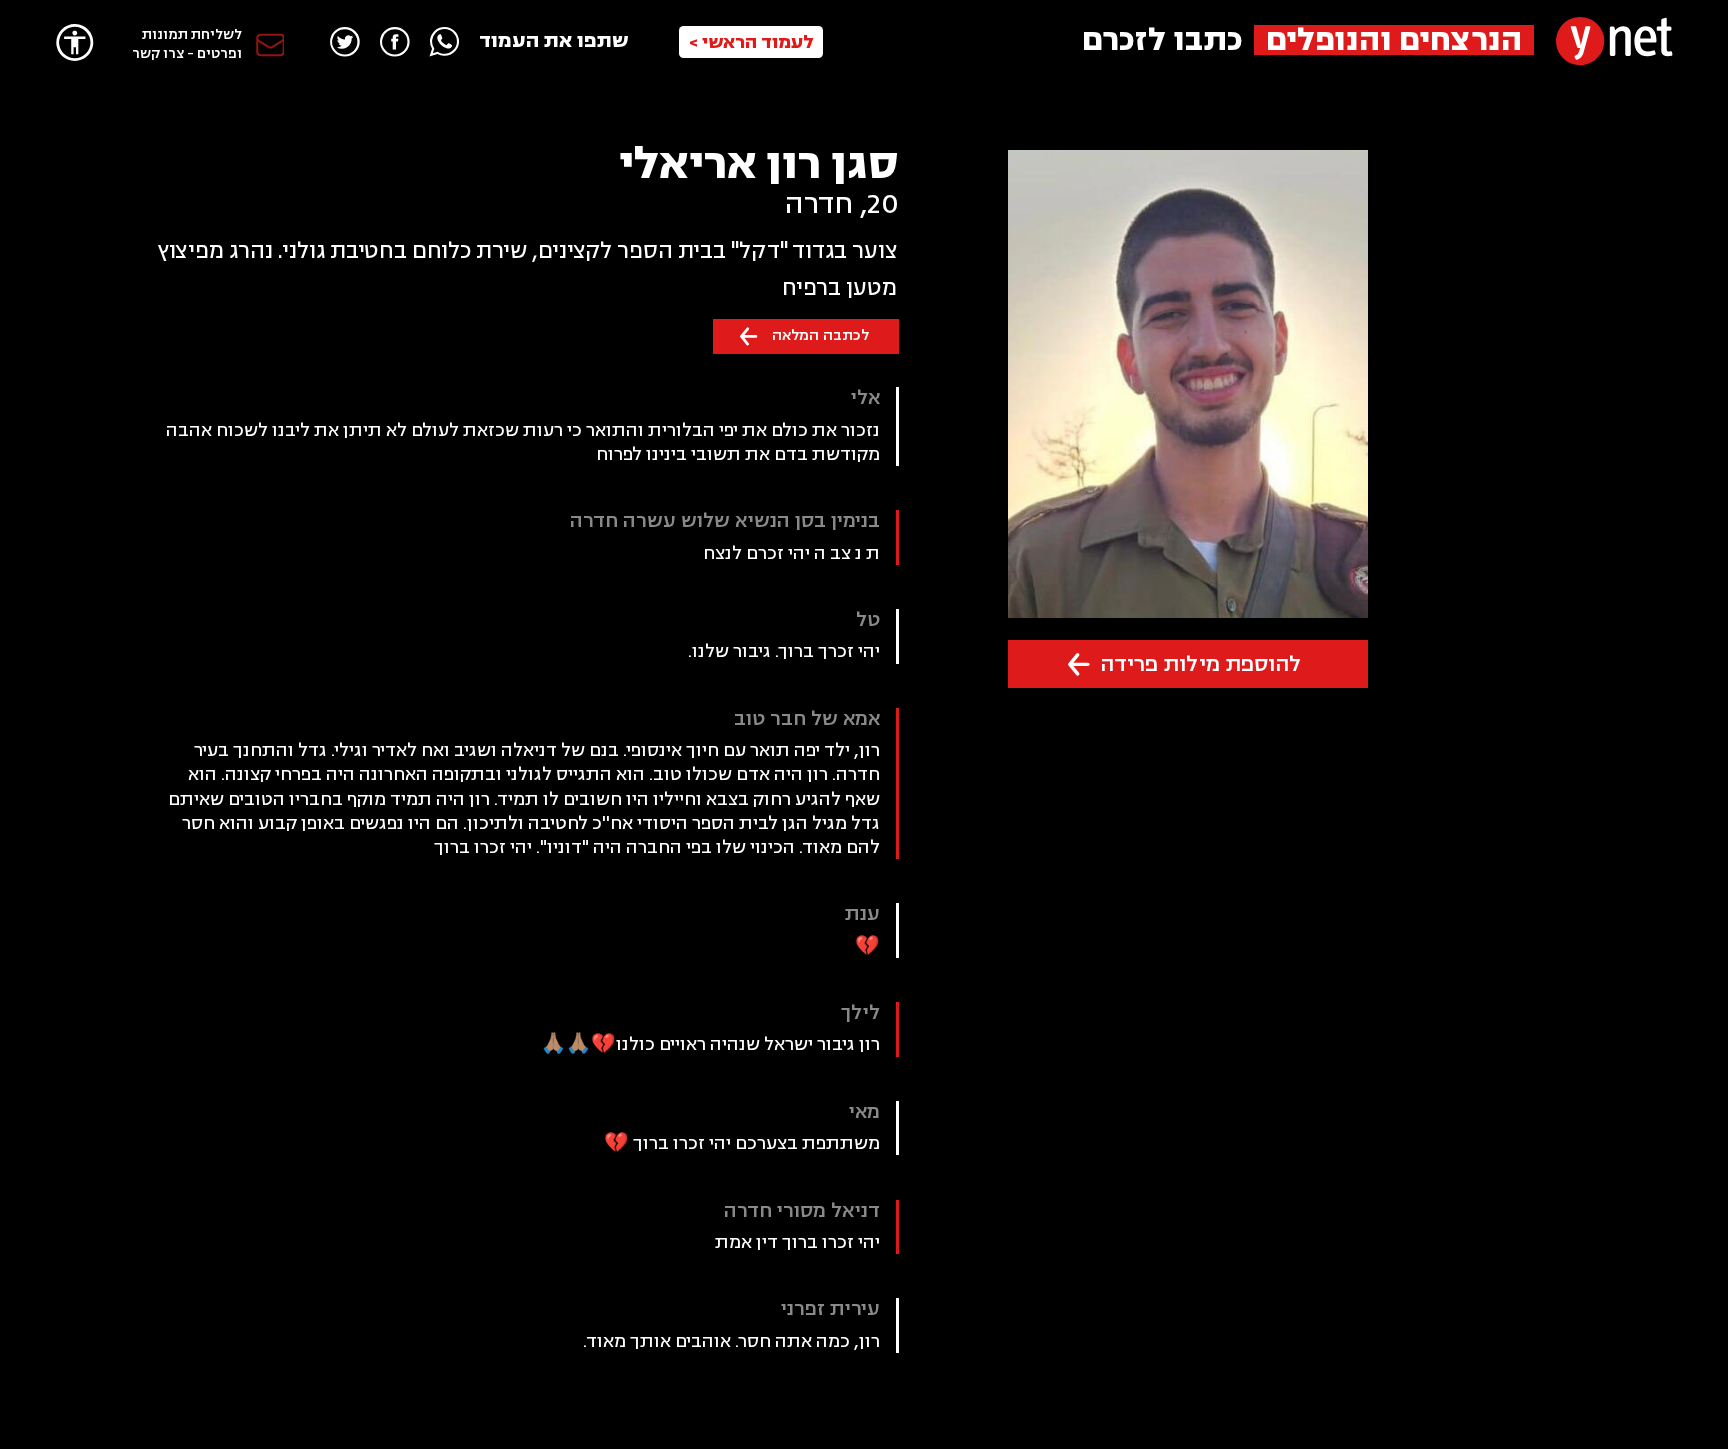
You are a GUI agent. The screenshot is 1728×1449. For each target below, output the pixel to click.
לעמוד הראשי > (751, 42)
